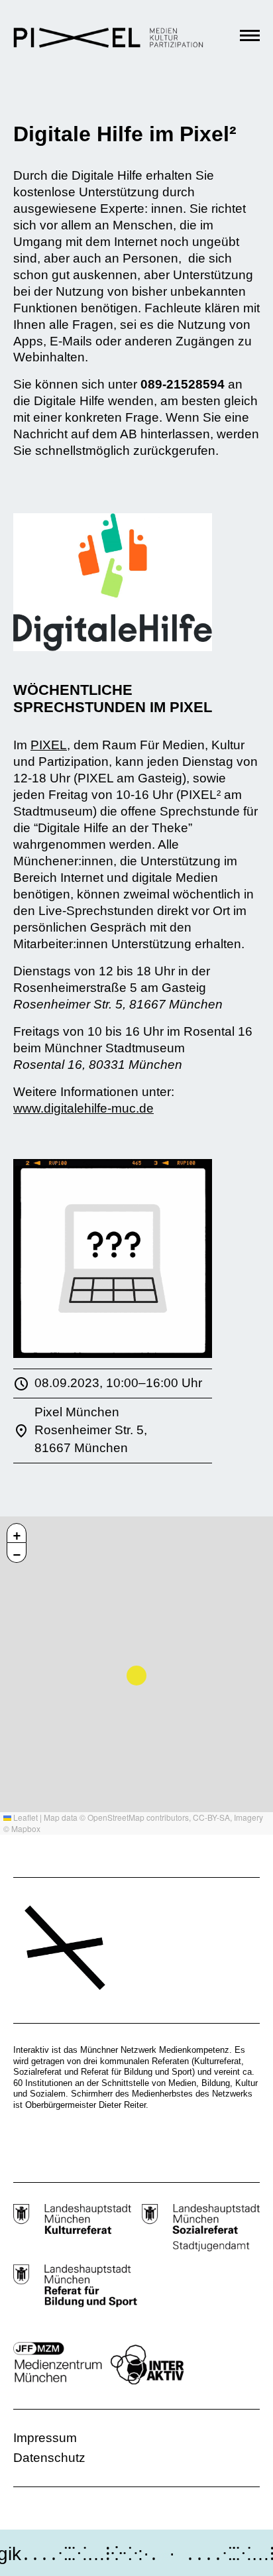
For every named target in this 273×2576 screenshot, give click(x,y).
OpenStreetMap (116, 1817)
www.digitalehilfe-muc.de (83, 1108)
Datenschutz (49, 2458)
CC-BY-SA (211, 1817)
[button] (17, 1533)
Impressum (45, 2438)
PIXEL (49, 745)
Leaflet (25, 1817)
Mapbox (26, 1828)
